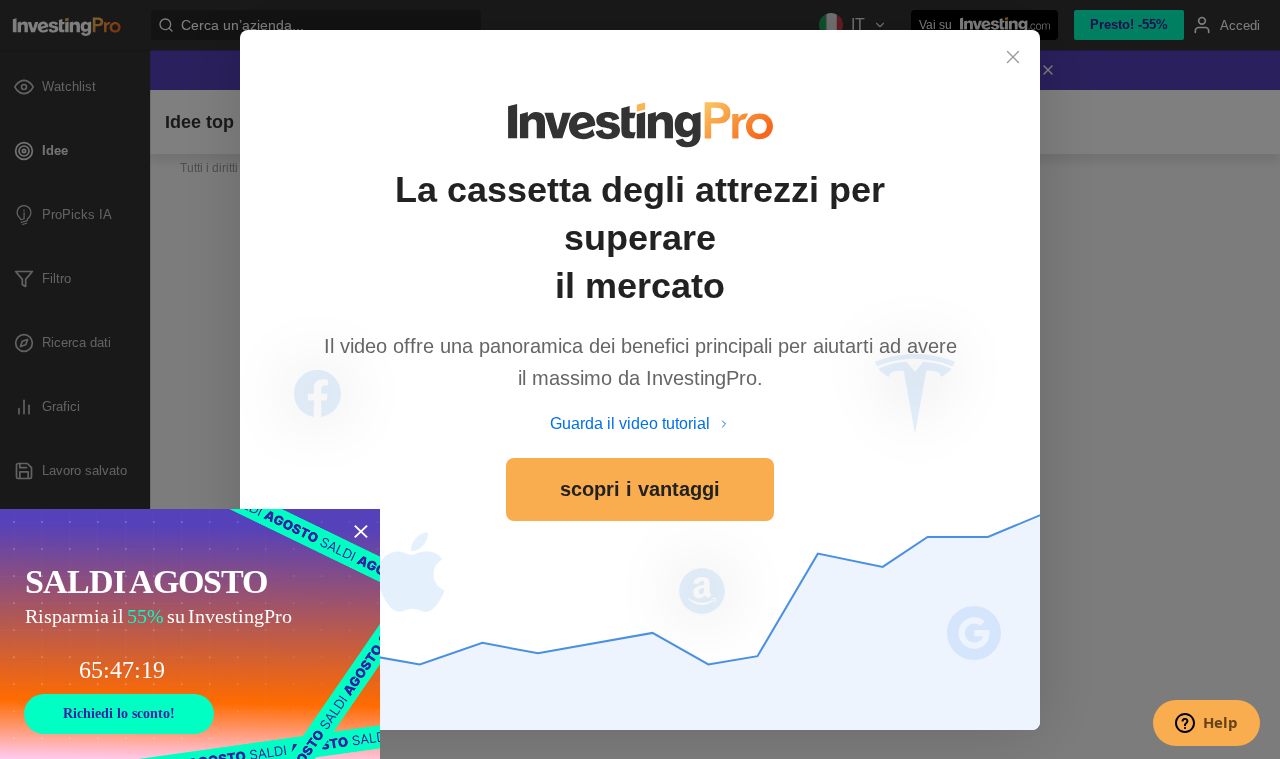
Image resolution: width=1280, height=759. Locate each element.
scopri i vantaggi (640, 489)
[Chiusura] (1013, 57)
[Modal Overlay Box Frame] (190, 634)
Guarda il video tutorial (630, 423)
